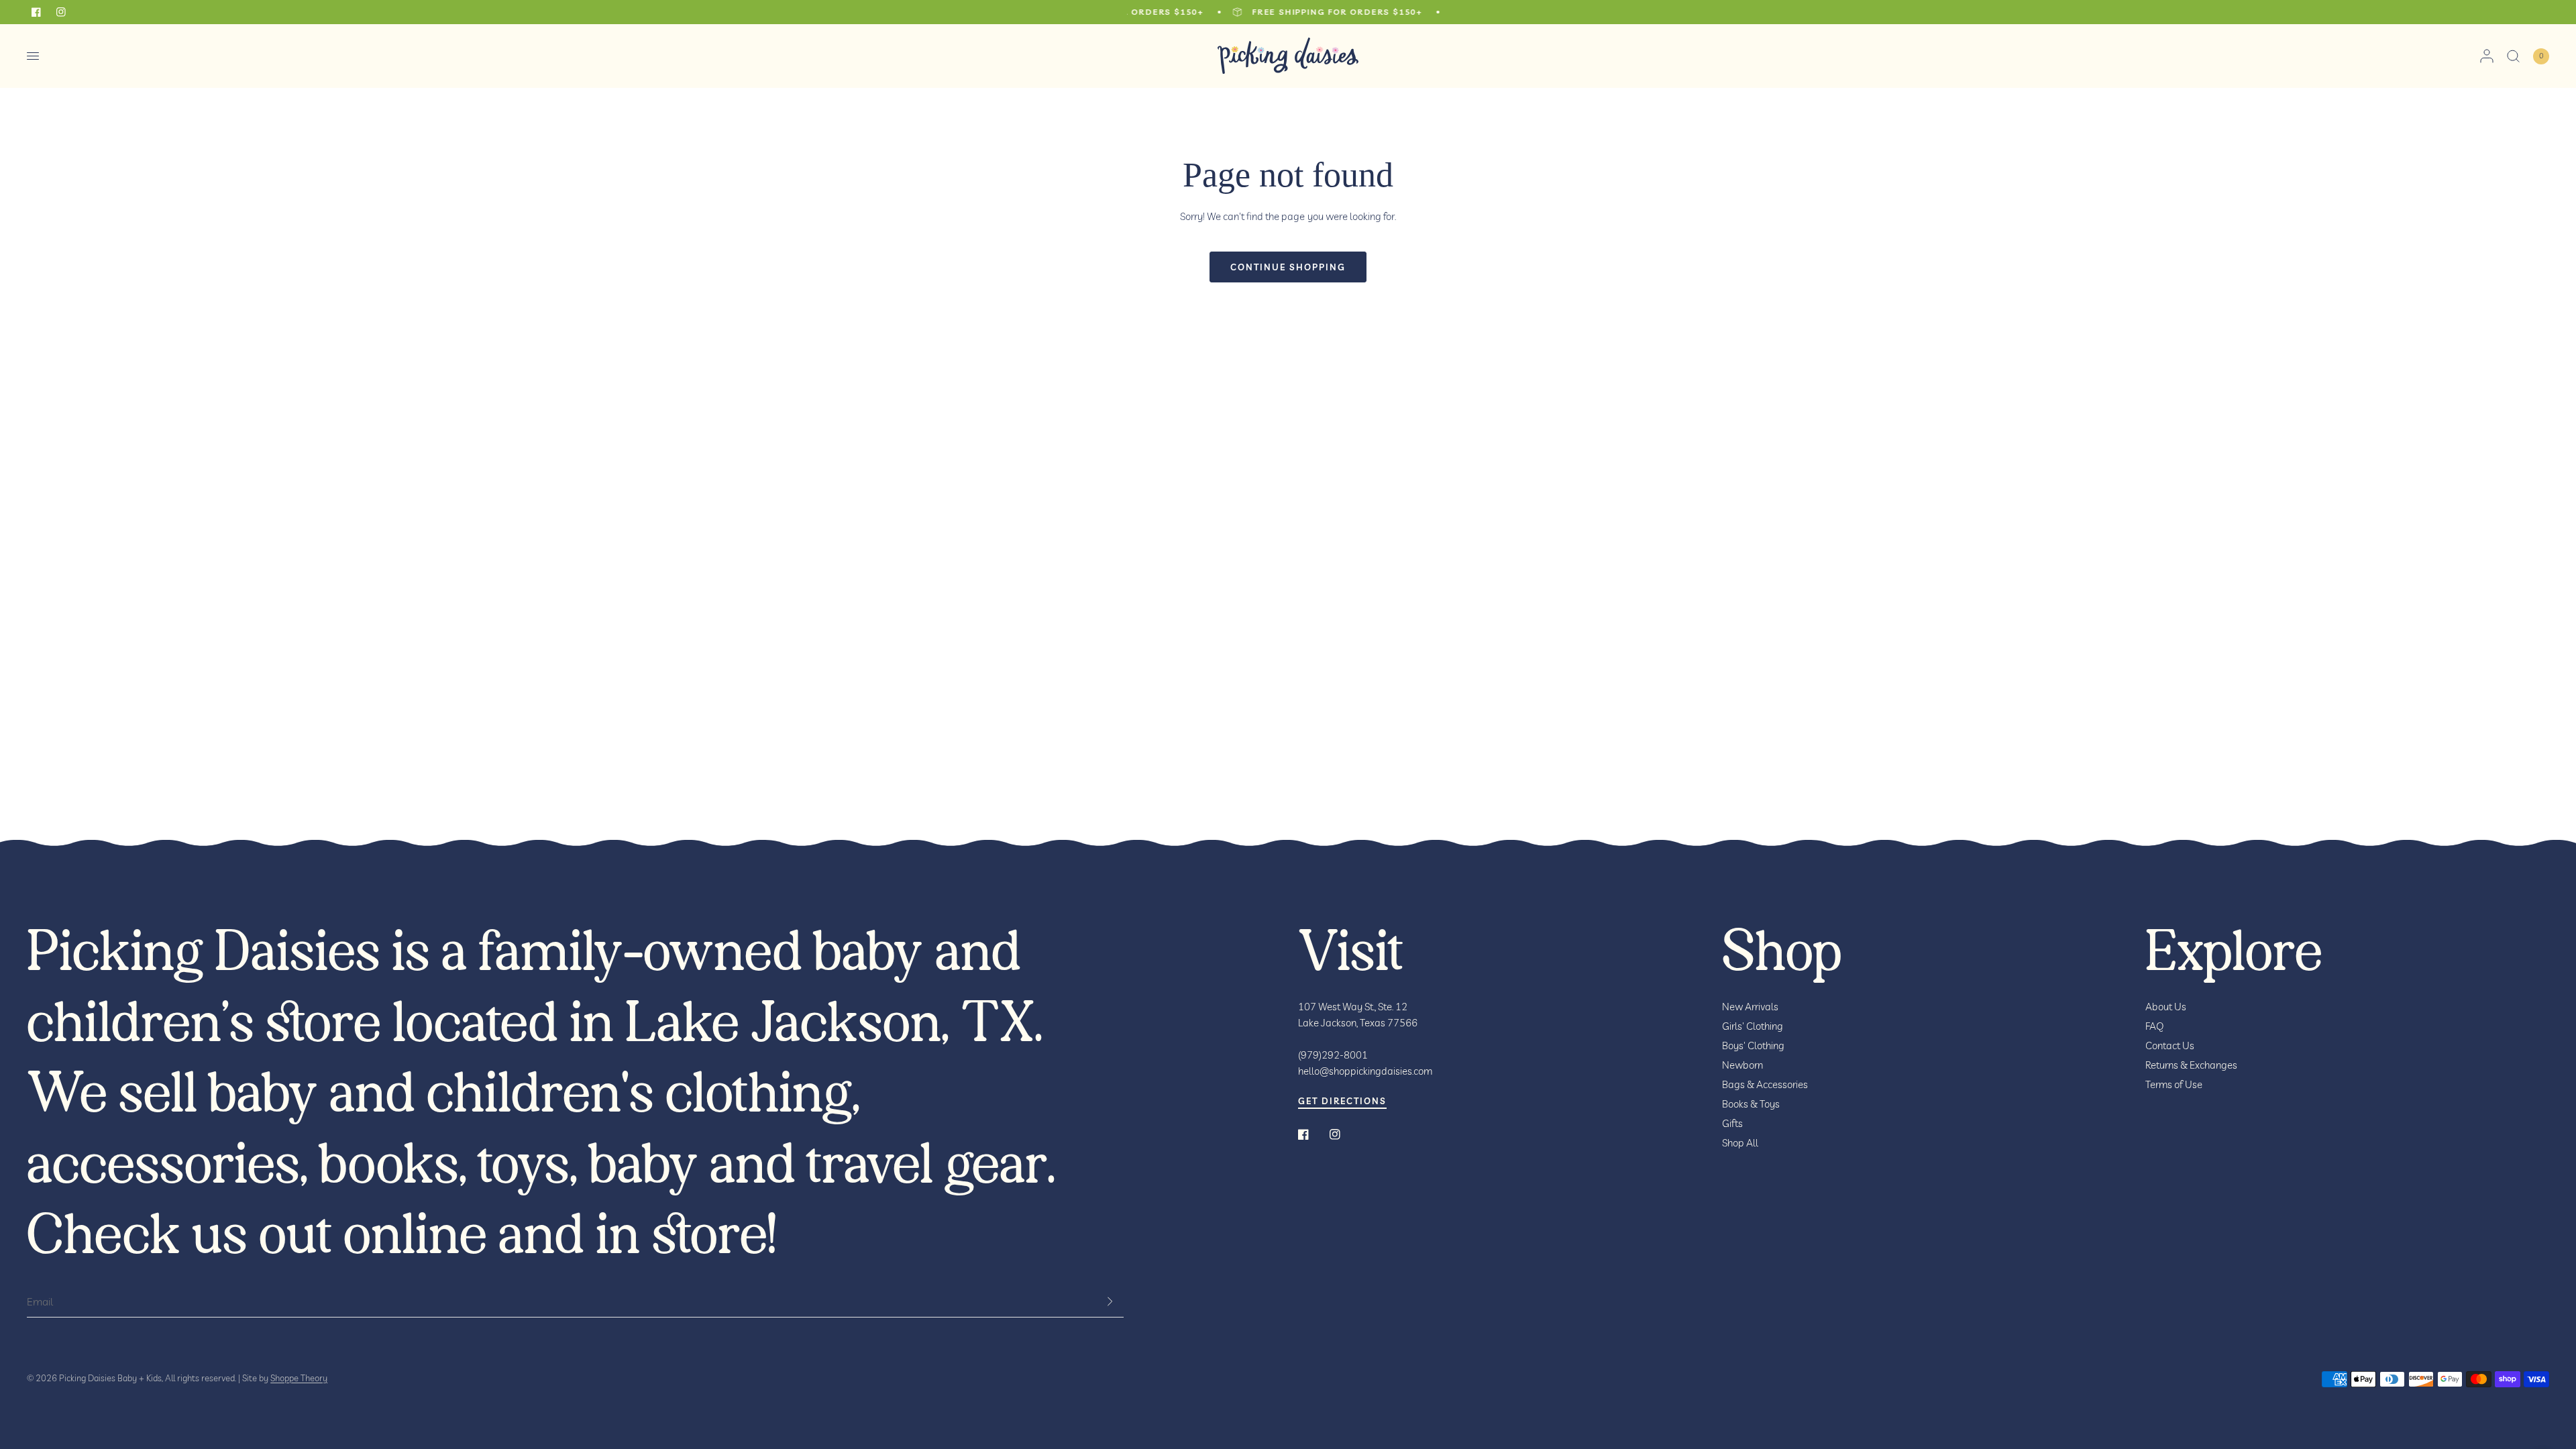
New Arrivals (1750, 1007)
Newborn (1742, 1065)
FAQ (2155, 1026)
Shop (1782, 953)
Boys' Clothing (1753, 1045)
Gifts (1732, 1123)
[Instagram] (1344, 1134)
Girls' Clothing (1753, 1026)
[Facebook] (1313, 1134)
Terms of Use (2174, 1084)
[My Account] (2487, 56)
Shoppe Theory (299, 1378)
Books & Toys (1751, 1104)
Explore (2234, 953)
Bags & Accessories (1765, 1084)
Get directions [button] (1342, 1101)
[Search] (2513, 56)
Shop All (1740, 1143)
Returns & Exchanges (2191, 1065)
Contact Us (2170, 1045)
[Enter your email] (1110, 1301)
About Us (2166, 1007)
